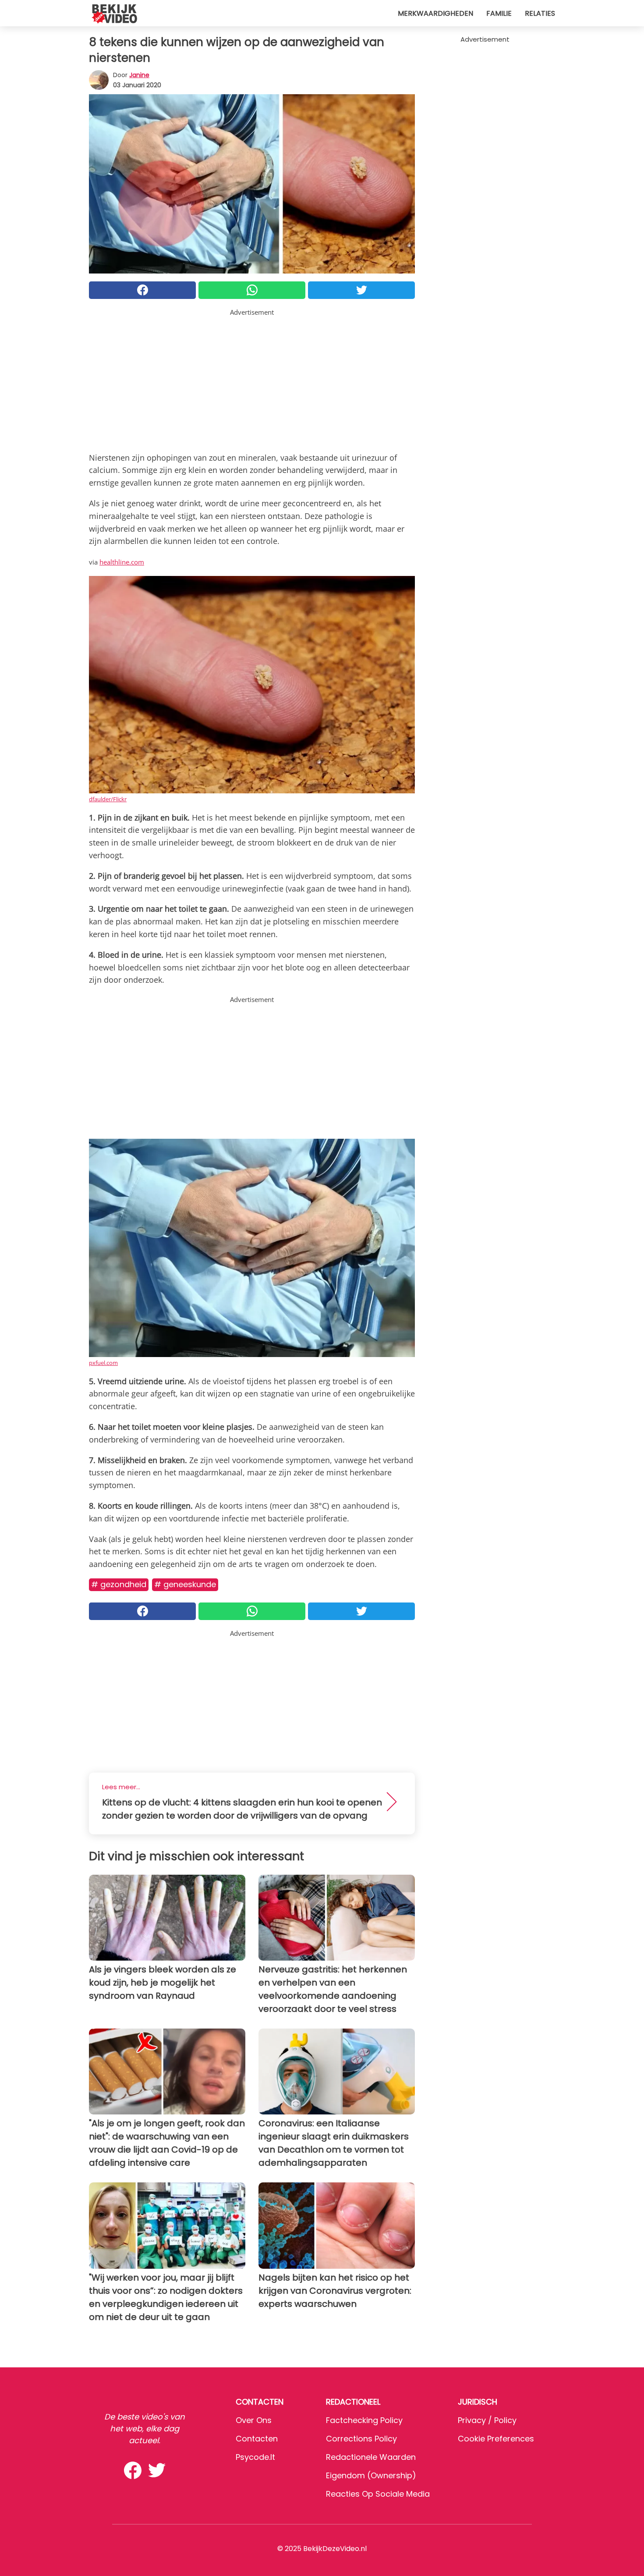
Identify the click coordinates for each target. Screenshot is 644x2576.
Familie (499, 13)
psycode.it (255, 2457)
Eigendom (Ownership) (371, 2475)
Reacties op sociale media (378, 2494)
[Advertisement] (252, 379)
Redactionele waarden (371, 2457)
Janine (139, 75)
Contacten (257, 2439)
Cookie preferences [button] (496, 2439)
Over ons (254, 2420)
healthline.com (122, 562)
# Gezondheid (119, 1584)
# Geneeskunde (185, 1584)
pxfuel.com (103, 1363)
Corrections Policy (361, 2439)
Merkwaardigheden (435, 13)
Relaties (540, 13)
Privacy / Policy (487, 2420)
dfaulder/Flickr (108, 799)
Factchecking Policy (364, 2420)
